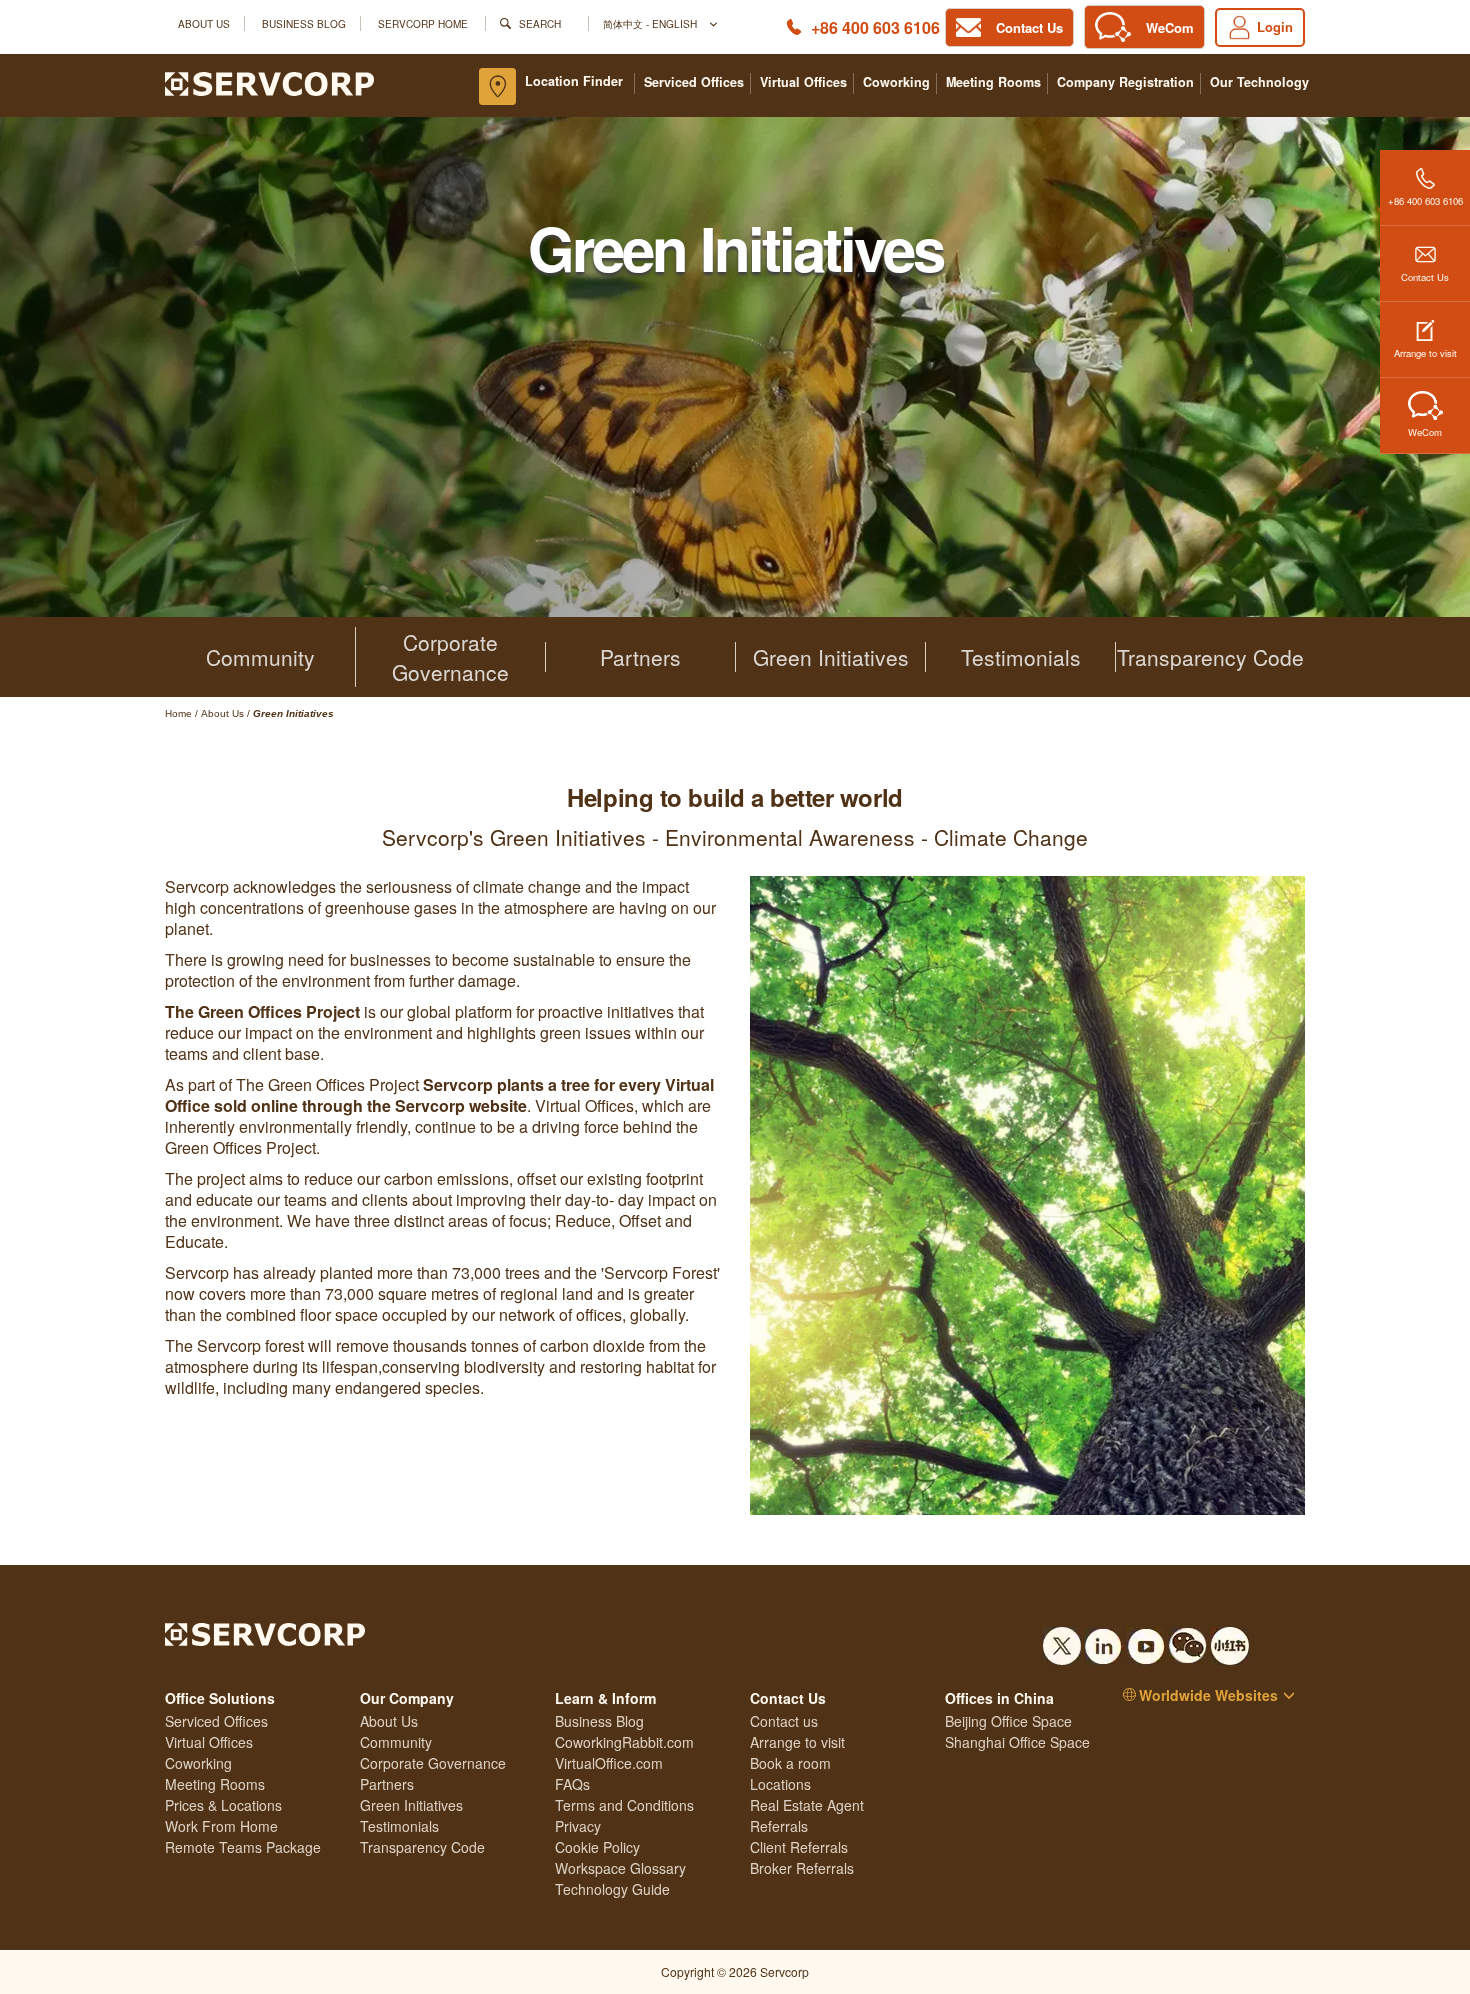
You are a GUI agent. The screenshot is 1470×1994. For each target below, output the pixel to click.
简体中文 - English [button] (651, 23)
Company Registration (1125, 82)
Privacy (578, 1826)
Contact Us (1425, 277)
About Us (204, 23)
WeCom (1425, 432)
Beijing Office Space (1008, 1721)
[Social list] (1062, 1640)
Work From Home (221, 1826)
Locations (780, 1784)
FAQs (572, 1784)
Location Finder (574, 81)
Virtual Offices (803, 82)
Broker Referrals (802, 1868)
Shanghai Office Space (1017, 1742)
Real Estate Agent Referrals (807, 1815)
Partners (640, 657)
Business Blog (304, 23)
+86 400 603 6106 (875, 27)
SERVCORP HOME (423, 23)
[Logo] (269, 82)
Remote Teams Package (243, 1847)
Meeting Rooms (993, 82)
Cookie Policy (597, 1847)
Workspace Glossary (620, 1868)
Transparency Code (1210, 657)
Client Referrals (799, 1847)
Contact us (784, 1721)
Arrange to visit (1425, 353)
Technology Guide (612, 1889)
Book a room (790, 1763)
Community (260, 657)
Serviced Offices (694, 82)
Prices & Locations (223, 1805)
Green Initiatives (831, 657)
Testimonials (1021, 657)
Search (540, 23)
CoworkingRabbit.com (624, 1742)
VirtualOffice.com (609, 1763)
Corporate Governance (450, 657)
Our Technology (1259, 82)
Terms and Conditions (624, 1805)
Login (1275, 26)
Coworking (896, 82)
